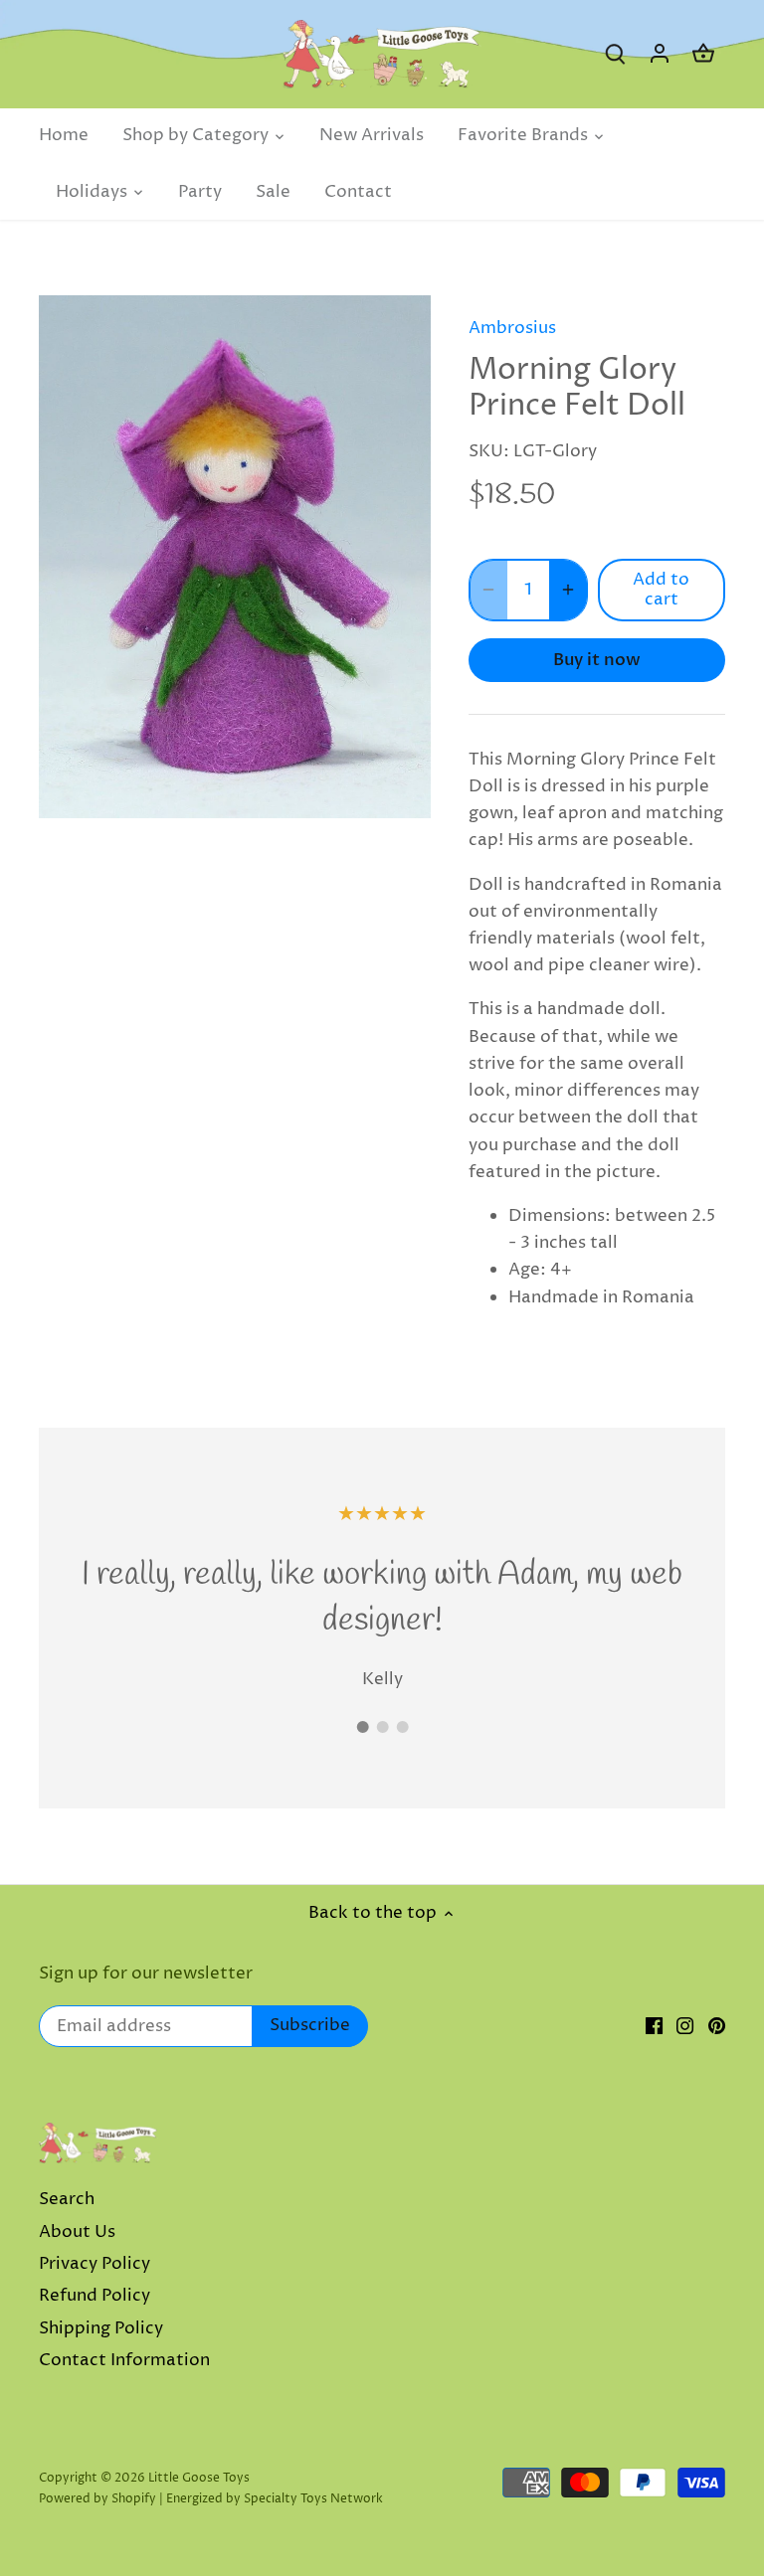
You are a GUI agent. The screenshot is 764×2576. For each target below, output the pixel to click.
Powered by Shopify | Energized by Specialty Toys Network (211, 2499)
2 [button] (382, 1727)
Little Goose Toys (199, 2478)
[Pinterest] (717, 2026)
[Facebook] (654, 2026)
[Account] (660, 54)
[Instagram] (685, 2026)
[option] (235, 556)
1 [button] (362, 1727)
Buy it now (597, 660)
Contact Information (124, 2360)
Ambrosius (512, 328)
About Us (77, 2232)
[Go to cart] (703, 54)
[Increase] (568, 590)
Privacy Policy (95, 2264)
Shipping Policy (101, 2328)
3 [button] (402, 1727)
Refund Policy (95, 2296)
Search (67, 2199)
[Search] (616, 54)
